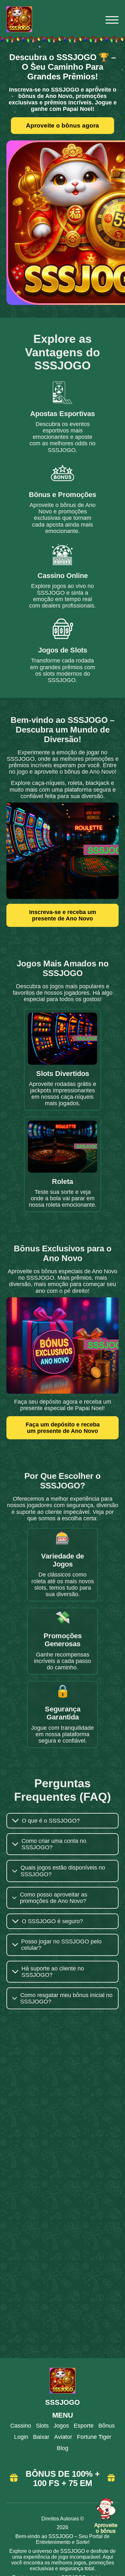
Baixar (41, 2437)
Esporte (84, 2426)
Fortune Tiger (94, 2437)
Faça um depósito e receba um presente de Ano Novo (63, 1428)
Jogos (61, 2426)
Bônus (107, 2426)
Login (21, 2437)
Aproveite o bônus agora (63, 125)
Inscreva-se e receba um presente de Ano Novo (63, 915)
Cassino (21, 2426)
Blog (63, 2448)
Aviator (63, 2437)
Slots (42, 2426)
